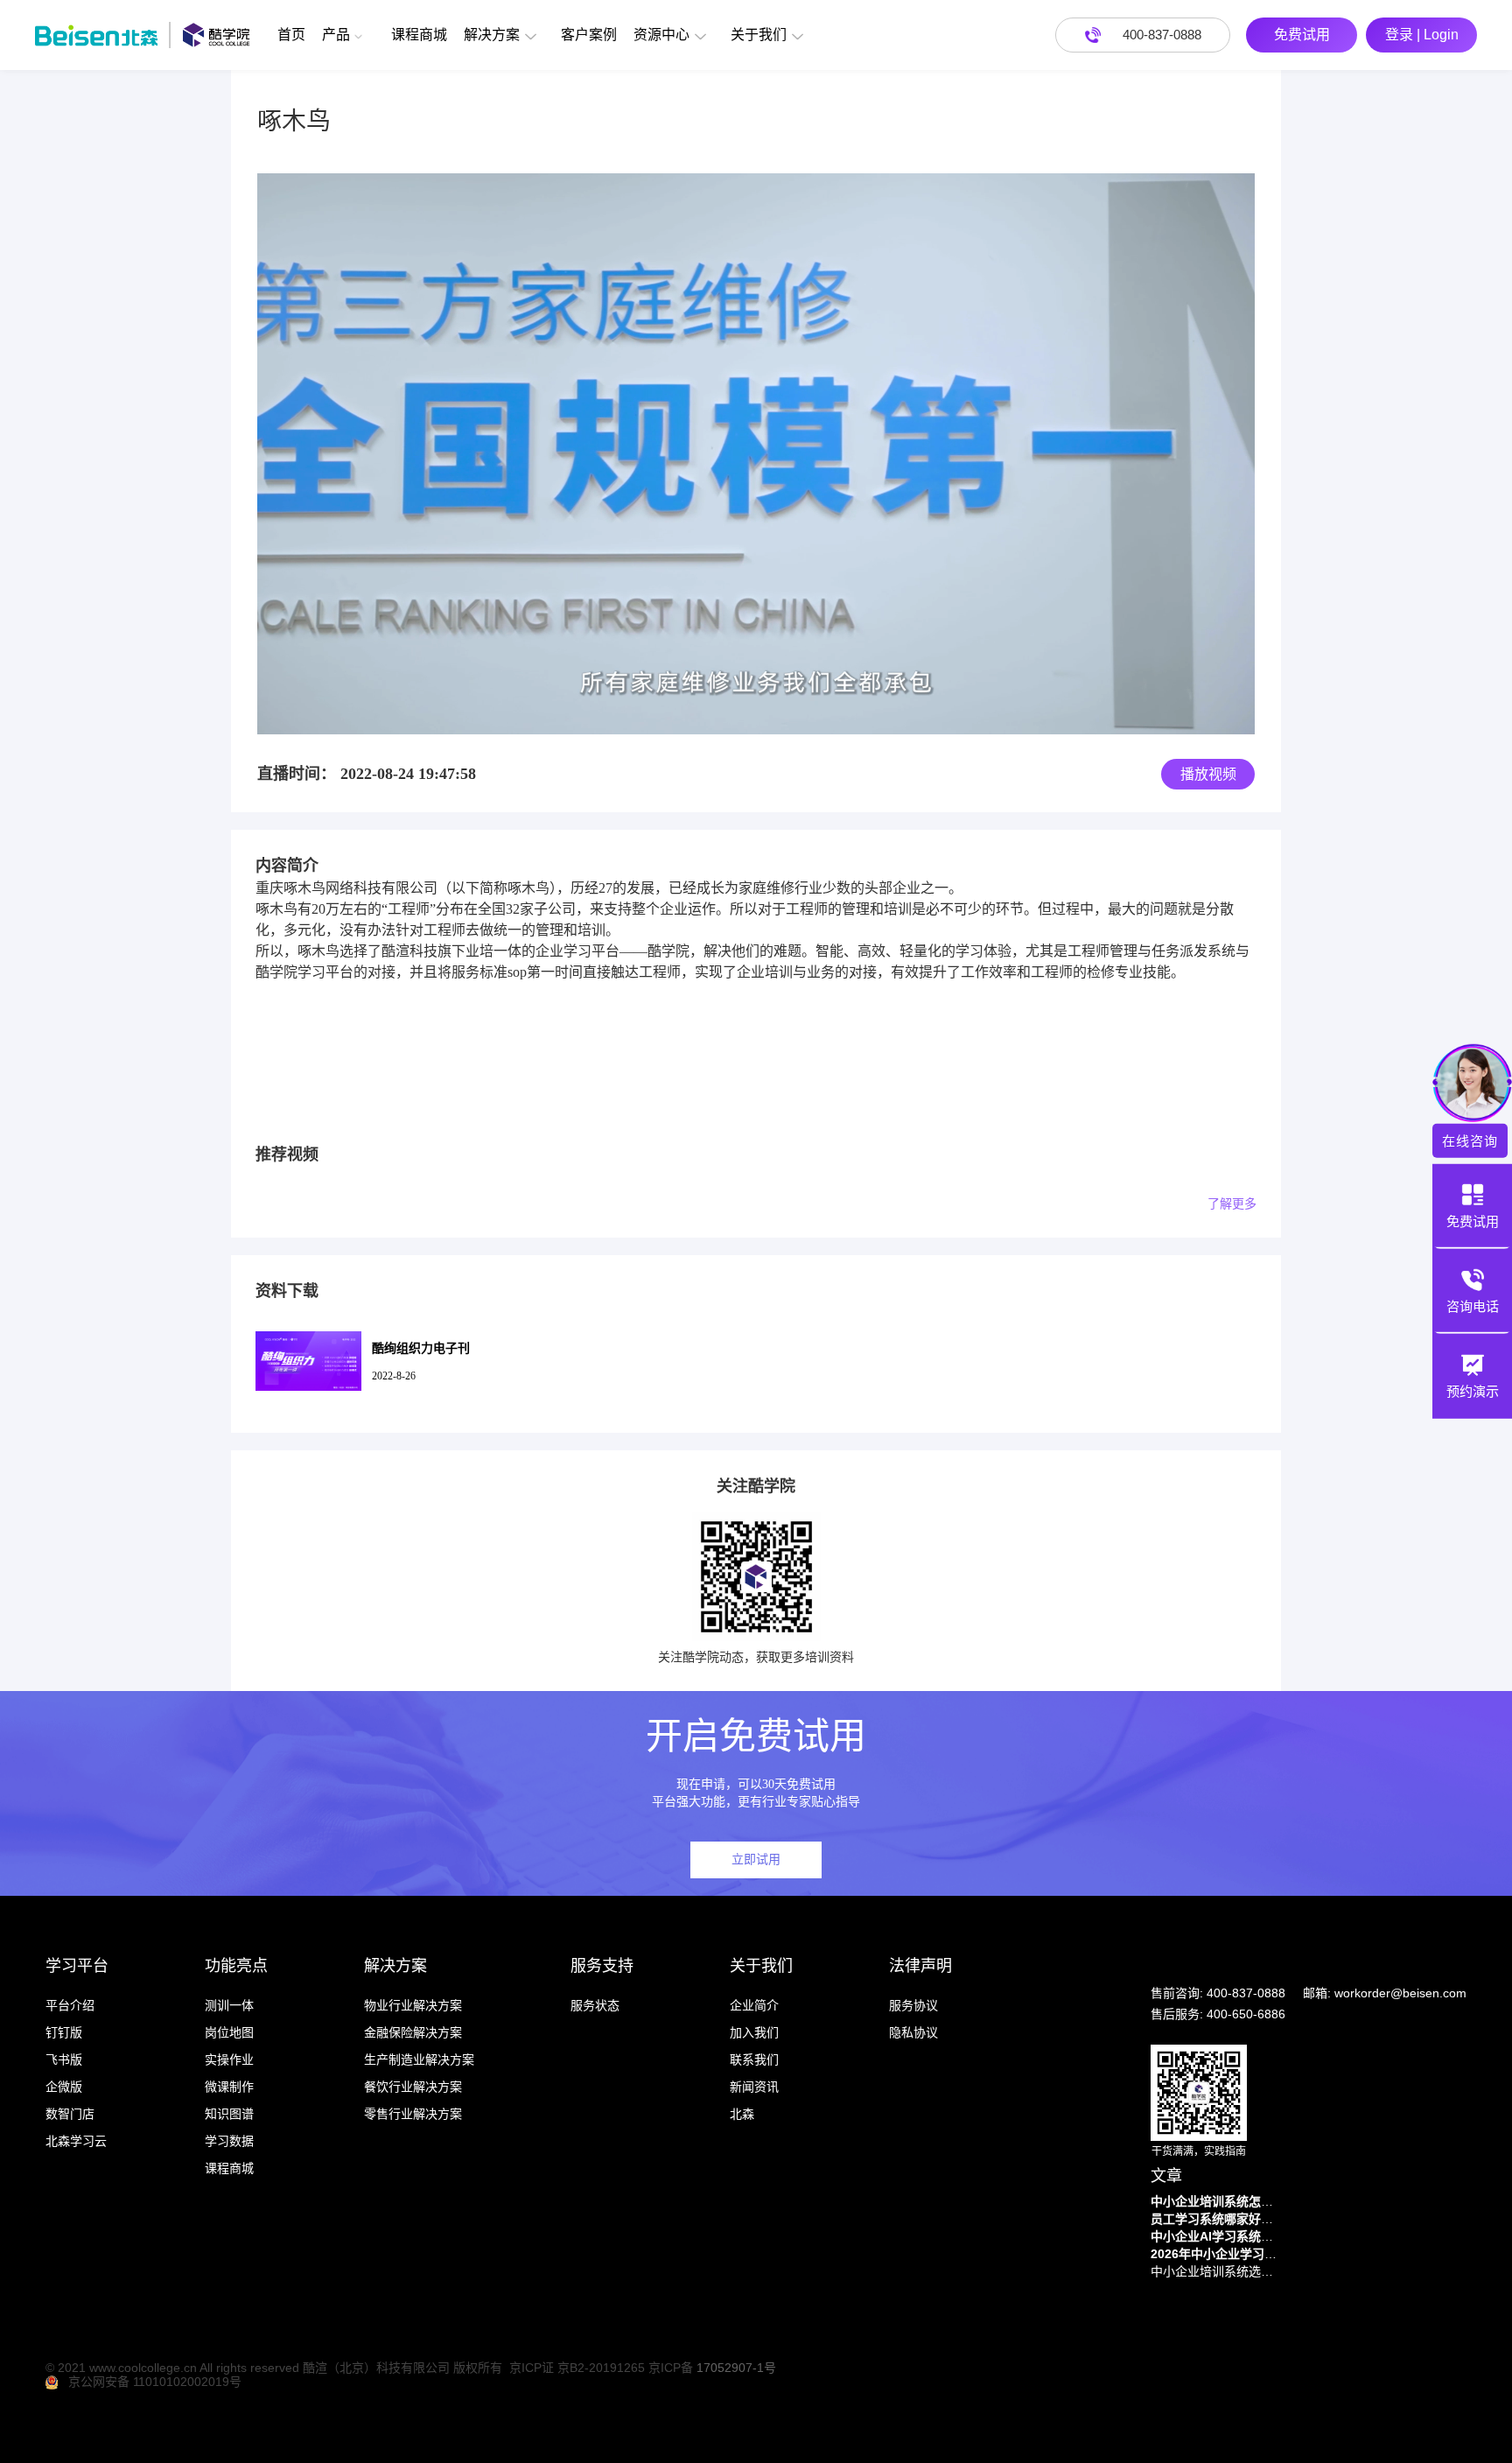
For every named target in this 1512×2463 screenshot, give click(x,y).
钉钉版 (64, 2032)
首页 (291, 35)
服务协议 (913, 2005)
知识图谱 (229, 2114)
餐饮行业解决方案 (413, 2087)
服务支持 (602, 1966)
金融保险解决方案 (413, 2032)
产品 (336, 35)
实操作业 (229, 2060)
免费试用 (1302, 35)
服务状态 (595, 2005)
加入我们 (754, 2032)
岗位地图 (229, 2032)
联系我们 (754, 2060)
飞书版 (64, 2060)
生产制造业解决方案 (419, 2060)
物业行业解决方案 (413, 2005)
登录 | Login (1422, 35)
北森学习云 (76, 2141)
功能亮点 (236, 1966)
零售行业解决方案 (413, 2114)
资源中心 (661, 35)
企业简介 (754, 2005)
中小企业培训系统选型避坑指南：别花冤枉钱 (1216, 2271)
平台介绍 (70, 2005)
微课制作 (229, 2087)
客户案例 (589, 35)
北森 (742, 2114)
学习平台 (77, 1966)
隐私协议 (913, 2032)
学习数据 (229, 2141)
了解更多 (1232, 1204)
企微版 (64, 2087)
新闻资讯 (754, 2087)
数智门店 (70, 2114)
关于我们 (759, 35)
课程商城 (419, 35)
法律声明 (920, 1966)
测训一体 (229, 2005)
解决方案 (492, 35)
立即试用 (756, 1860)
